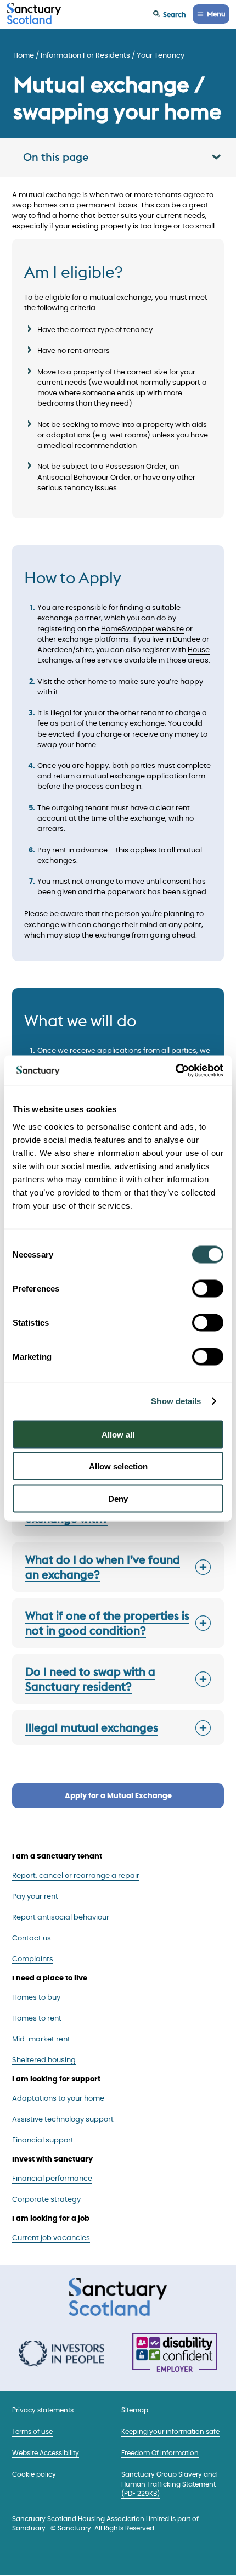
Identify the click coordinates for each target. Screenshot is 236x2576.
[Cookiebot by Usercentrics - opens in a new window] (175, 1070)
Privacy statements (43, 2411)
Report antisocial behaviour (61, 1918)
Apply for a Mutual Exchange (118, 1796)
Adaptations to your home (58, 2099)
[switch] (208, 1288)
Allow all (118, 1434)
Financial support (43, 2140)
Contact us (32, 1938)
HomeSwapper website (142, 629)
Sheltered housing (44, 2060)
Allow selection (118, 1466)
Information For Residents (85, 56)
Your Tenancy (161, 56)
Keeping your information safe (170, 2432)
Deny (118, 1498)
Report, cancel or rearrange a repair (76, 1876)
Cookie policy (34, 2475)
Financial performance (52, 2179)
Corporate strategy (46, 2200)
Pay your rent (35, 1897)
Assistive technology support (63, 2120)
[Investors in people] (61, 2354)
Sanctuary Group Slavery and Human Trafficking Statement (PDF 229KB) (169, 2484)
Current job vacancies (51, 2238)
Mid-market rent (41, 2039)
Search (175, 14)
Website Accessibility (46, 2453)
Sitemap (135, 2411)
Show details (176, 1401)
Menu (216, 14)
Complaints (33, 1959)
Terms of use (32, 2432)
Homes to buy (36, 1998)
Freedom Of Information (160, 2453)
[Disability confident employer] (175, 2353)
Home (24, 56)
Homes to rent (37, 2019)
